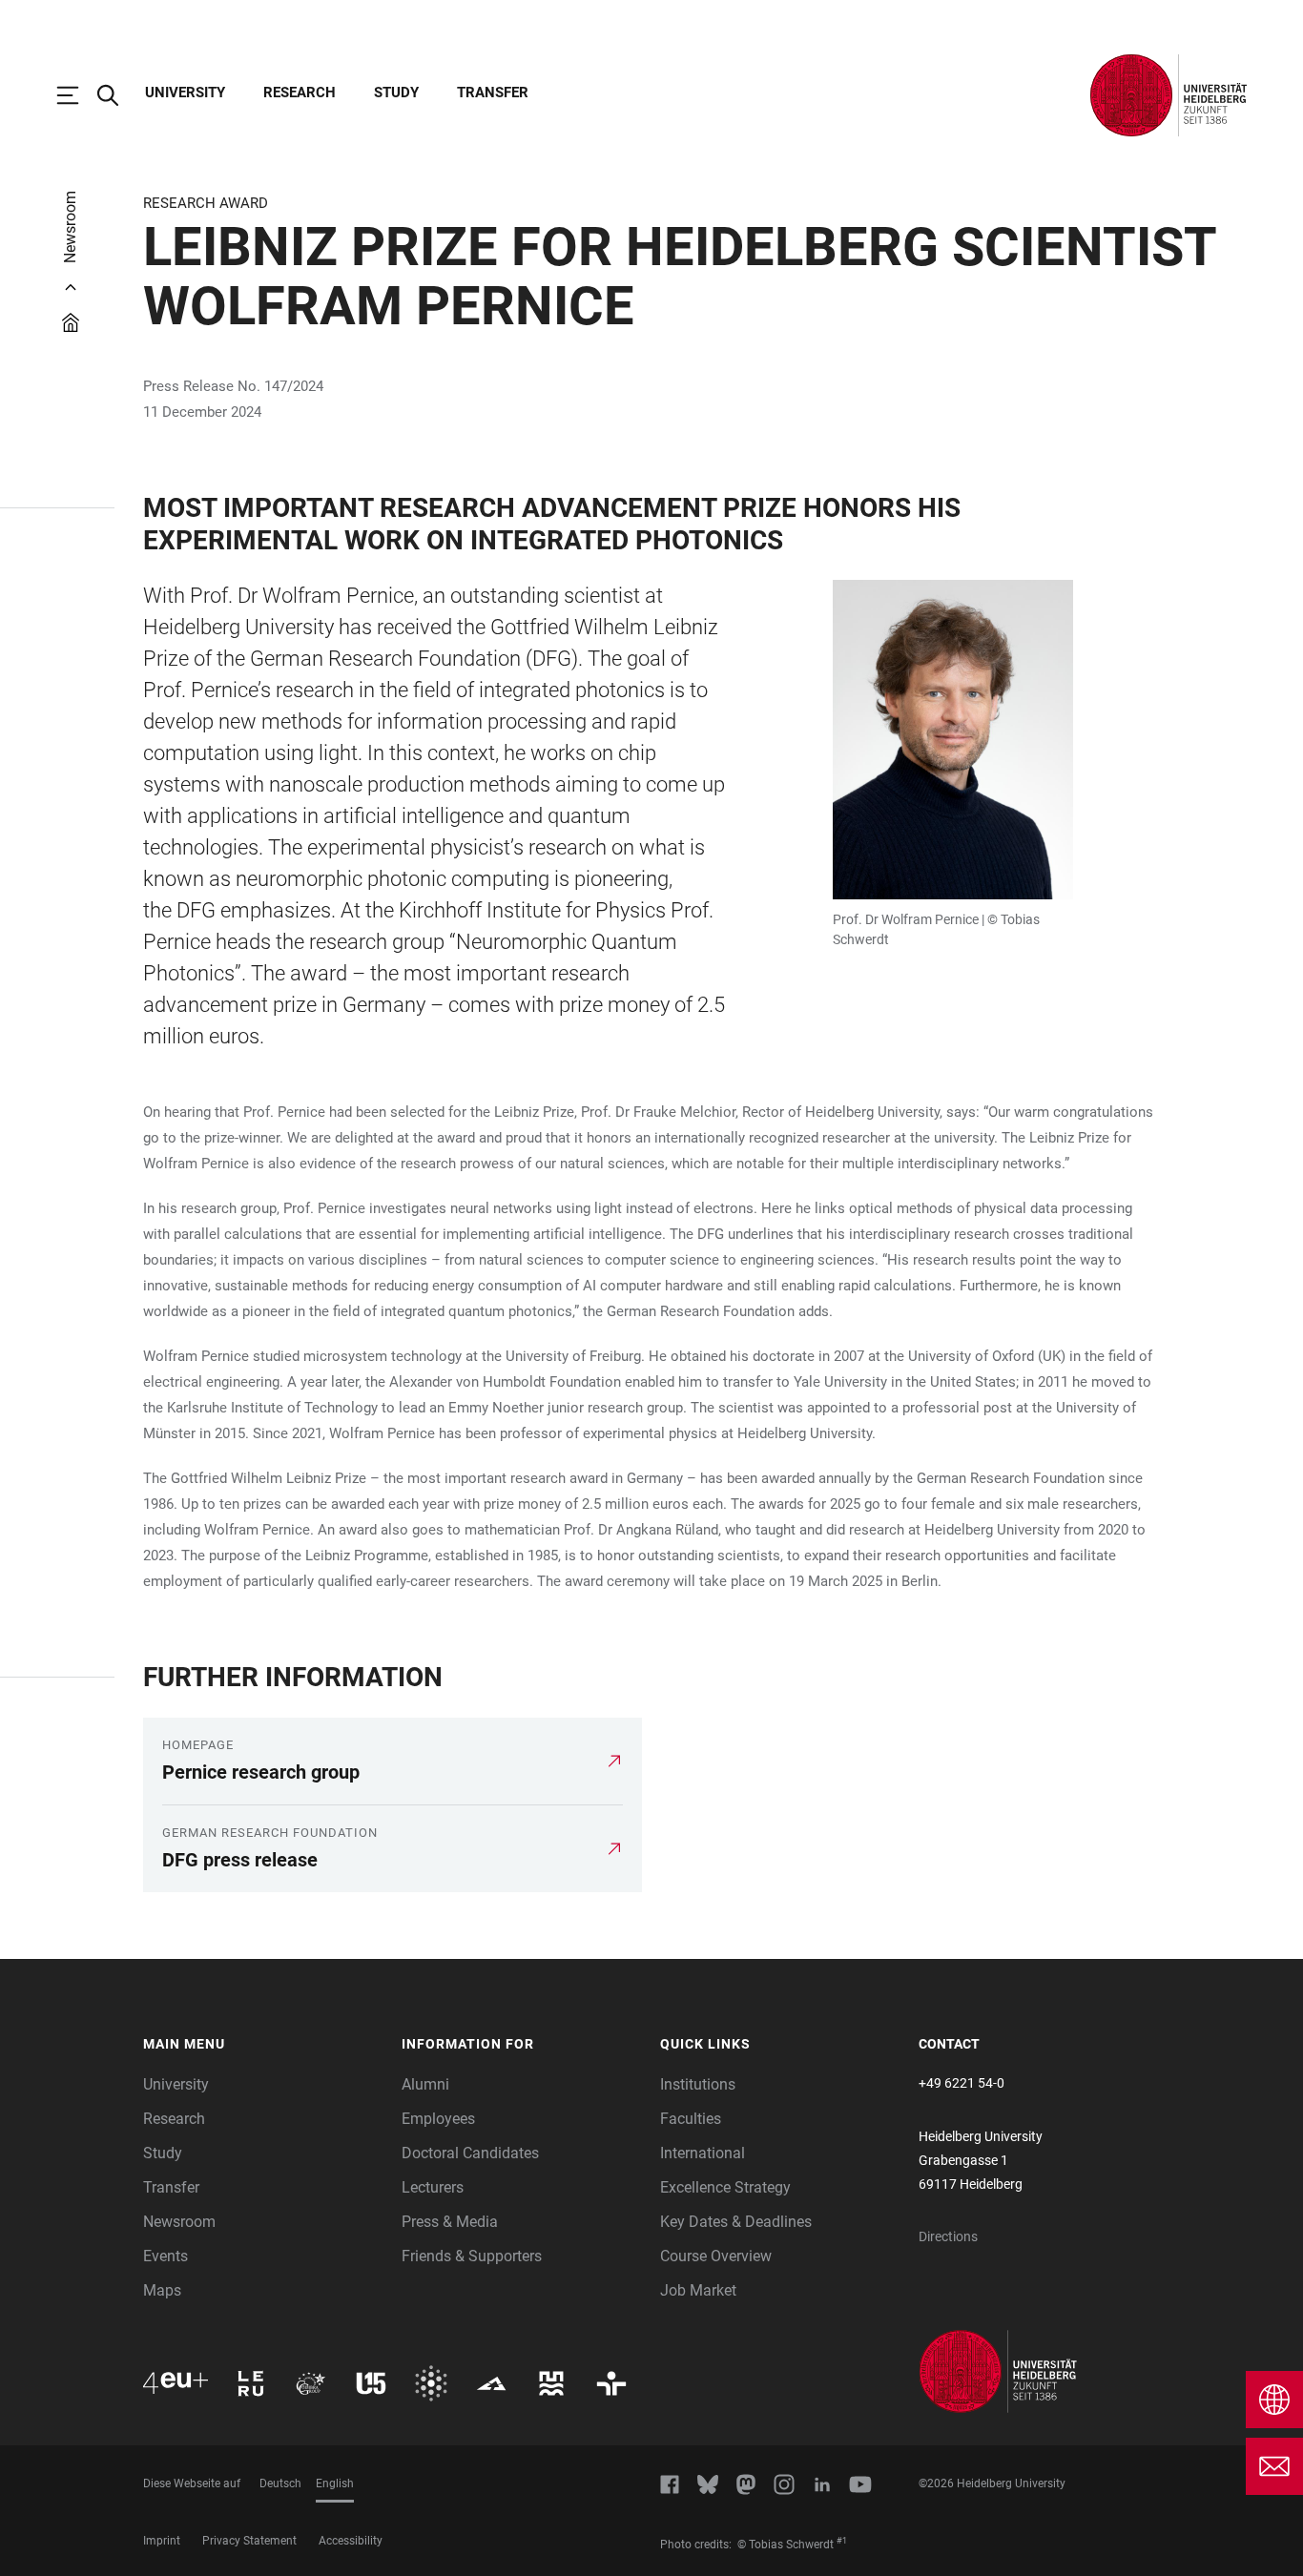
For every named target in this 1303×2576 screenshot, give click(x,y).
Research (300, 93)
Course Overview (716, 2256)
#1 (842, 2541)
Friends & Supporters (472, 2256)
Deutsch (280, 2483)
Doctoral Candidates (470, 2153)
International (703, 2153)
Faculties (691, 2119)
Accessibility (351, 2541)
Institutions (698, 2084)
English (335, 2483)
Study (396, 93)
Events (165, 2256)
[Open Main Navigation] (77, 95)
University (185, 93)
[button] (263, 2045)
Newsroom (179, 2222)
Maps (162, 2290)
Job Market (698, 2290)
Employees (438, 2119)
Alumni (425, 2084)
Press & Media (450, 2222)
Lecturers (433, 2187)
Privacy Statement (249, 2541)
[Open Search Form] (117, 95)
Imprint (162, 2541)
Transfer (493, 93)
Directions (948, 2236)
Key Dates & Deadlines (736, 2222)
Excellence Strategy (725, 2187)
